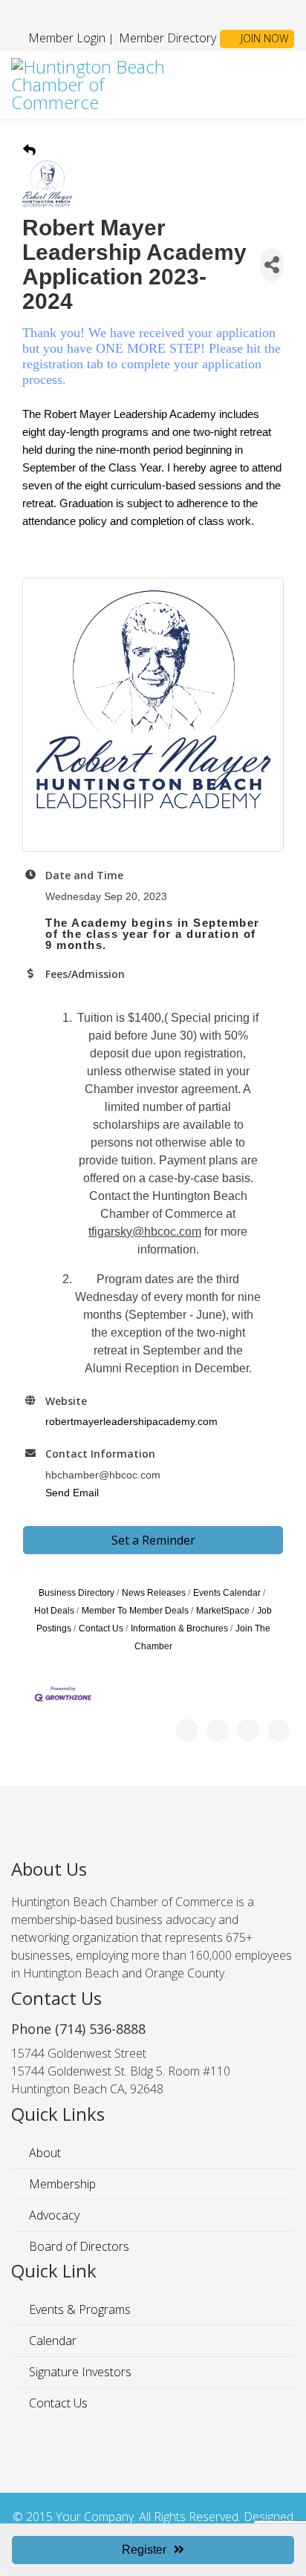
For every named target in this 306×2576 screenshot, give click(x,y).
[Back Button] (29, 151)
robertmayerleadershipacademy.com (131, 1421)
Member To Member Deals (135, 1611)
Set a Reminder (153, 1540)
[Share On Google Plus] (248, 1730)
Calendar (51, 2341)
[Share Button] (272, 265)
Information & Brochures (179, 1628)
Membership (61, 2184)
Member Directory (166, 38)
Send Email (72, 1493)
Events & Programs (78, 2309)
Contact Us (101, 1628)
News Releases (154, 1593)
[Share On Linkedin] (279, 1730)
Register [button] (144, 2550)
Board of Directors (78, 2246)
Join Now (263, 38)
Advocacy (53, 2215)
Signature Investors (79, 2372)
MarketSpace (223, 1611)
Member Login (67, 38)
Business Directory (76, 1593)
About (43, 2153)
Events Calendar (227, 1593)
